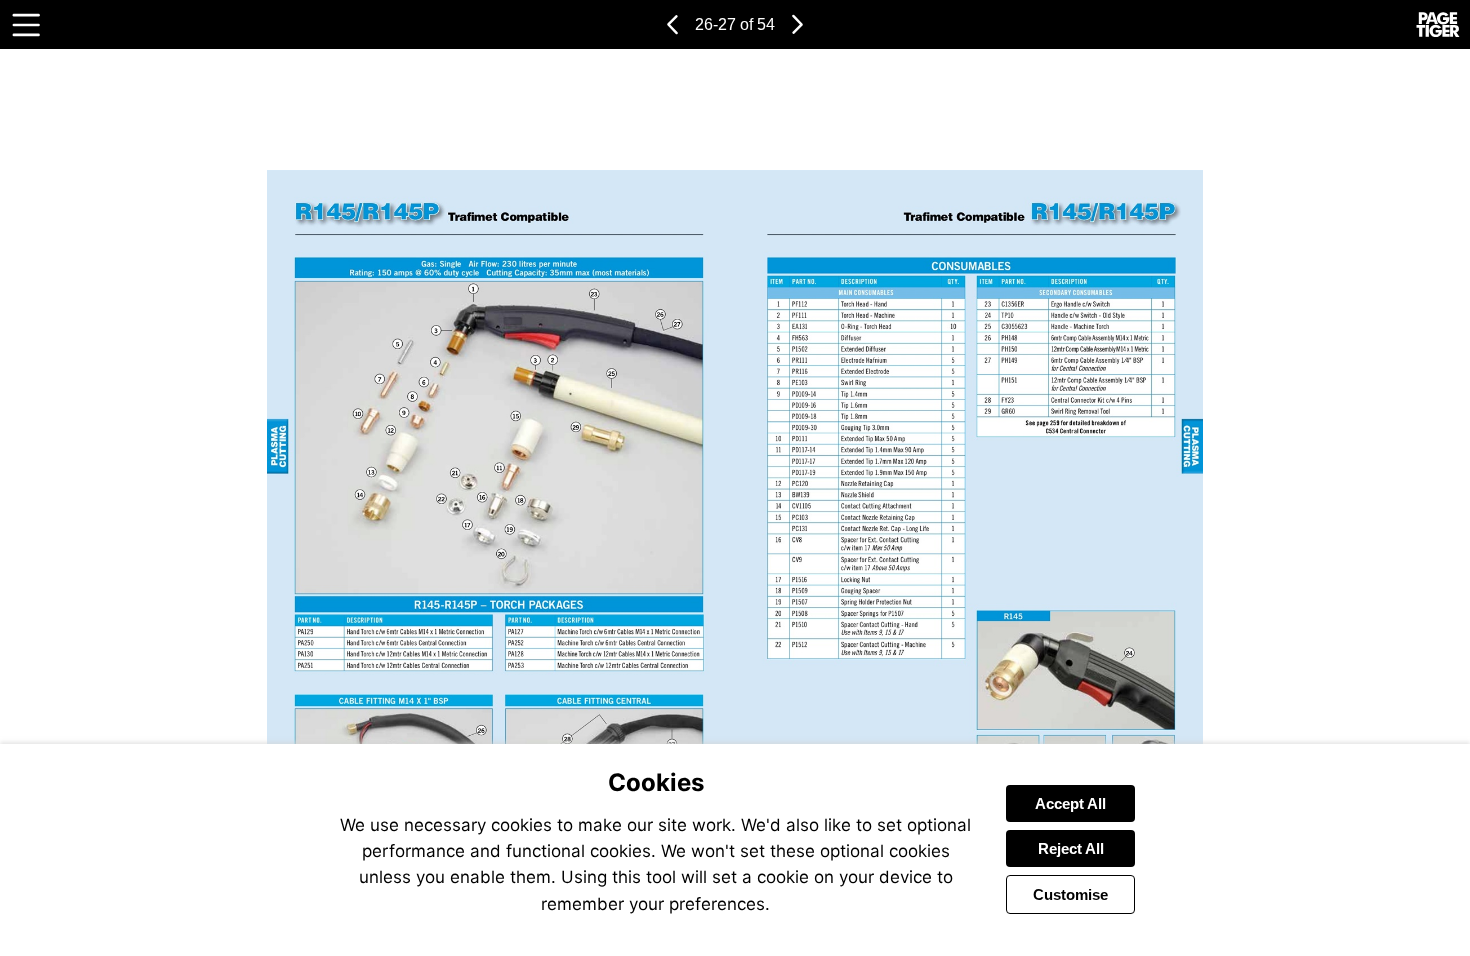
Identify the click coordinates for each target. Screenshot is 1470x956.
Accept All (1070, 803)
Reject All (1071, 848)
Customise (1070, 894)
